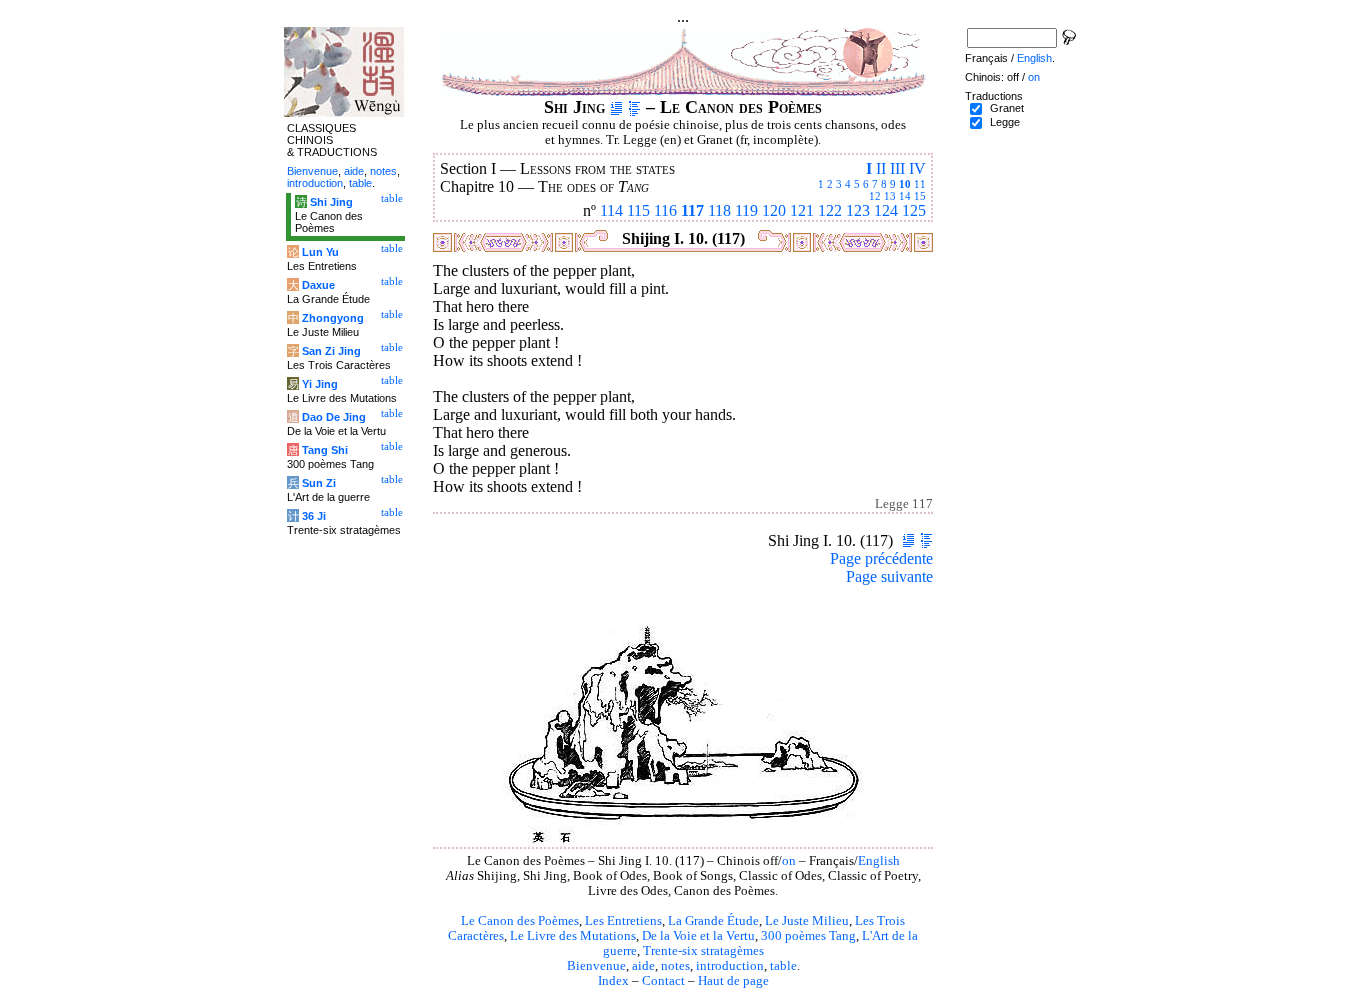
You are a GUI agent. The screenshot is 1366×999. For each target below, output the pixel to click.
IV (917, 168)
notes (675, 966)
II (881, 168)
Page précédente (881, 558)
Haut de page (733, 981)
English (879, 861)
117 (692, 210)
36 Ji (314, 516)
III (897, 168)
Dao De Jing (334, 417)
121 (802, 210)
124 (886, 210)
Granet (1007, 108)
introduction (730, 966)
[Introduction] (616, 107)
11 (920, 184)
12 (875, 196)
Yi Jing (320, 384)
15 (920, 196)
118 (719, 210)
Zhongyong (333, 318)
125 (914, 210)
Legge (1005, 122)
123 (858, 210)
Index (613, 981)
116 (665, 210)
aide (643, 966)
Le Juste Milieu (807, 921)
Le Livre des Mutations (573, 936)
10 (905, 184)
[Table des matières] (634, 107)
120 (774, 210)
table (783, 966)
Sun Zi (319, 483)
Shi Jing (331, 202)
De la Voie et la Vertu (698, 936)
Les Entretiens (623, 921)
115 (638, 210)
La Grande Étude (713, 921)
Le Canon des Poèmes (520, 921)
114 (611, 210)
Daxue (318, 285)
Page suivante (889, 576)
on (789, 861)
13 (890, 196)
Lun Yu (320, 252)
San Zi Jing (331, 351)
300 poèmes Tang (808, 936)
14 (905, 196)
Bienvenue (596, 966)
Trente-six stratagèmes (703, 951)
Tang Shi (325, 450)
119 (746, 210)
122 (830, 210)
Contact (663, 981)
